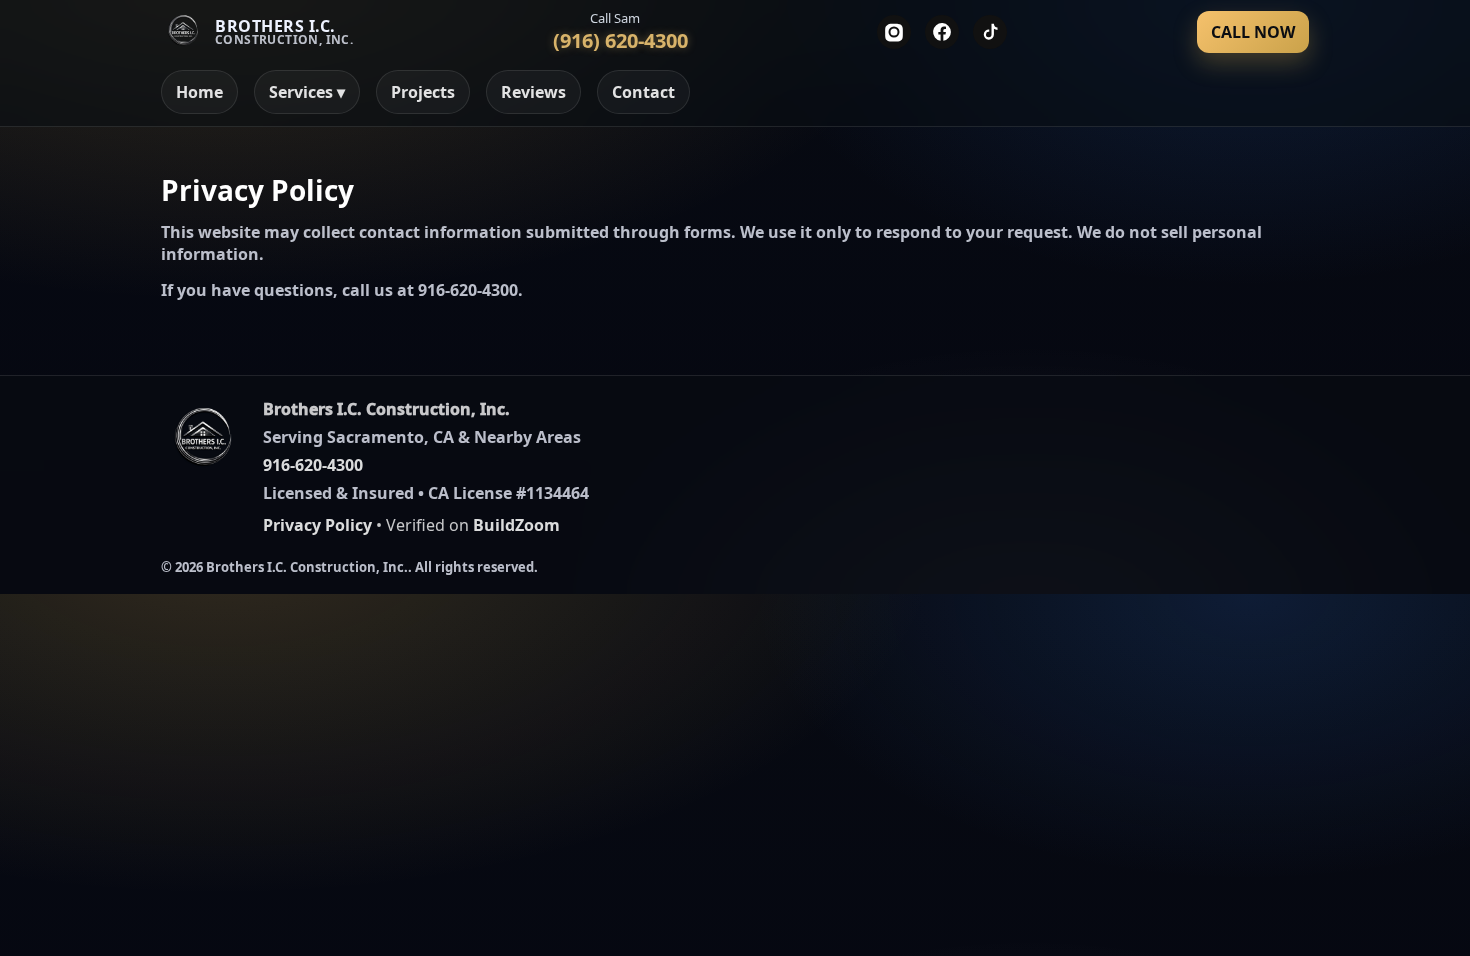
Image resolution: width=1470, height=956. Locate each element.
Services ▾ (307, 92)
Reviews (533, 92)
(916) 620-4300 (620, 41)
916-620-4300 (468, 290)
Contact (643, 92)
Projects (423, 92)
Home (199, 92)
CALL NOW (1253, 32)
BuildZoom (516, 525)
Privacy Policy (317, 525)
